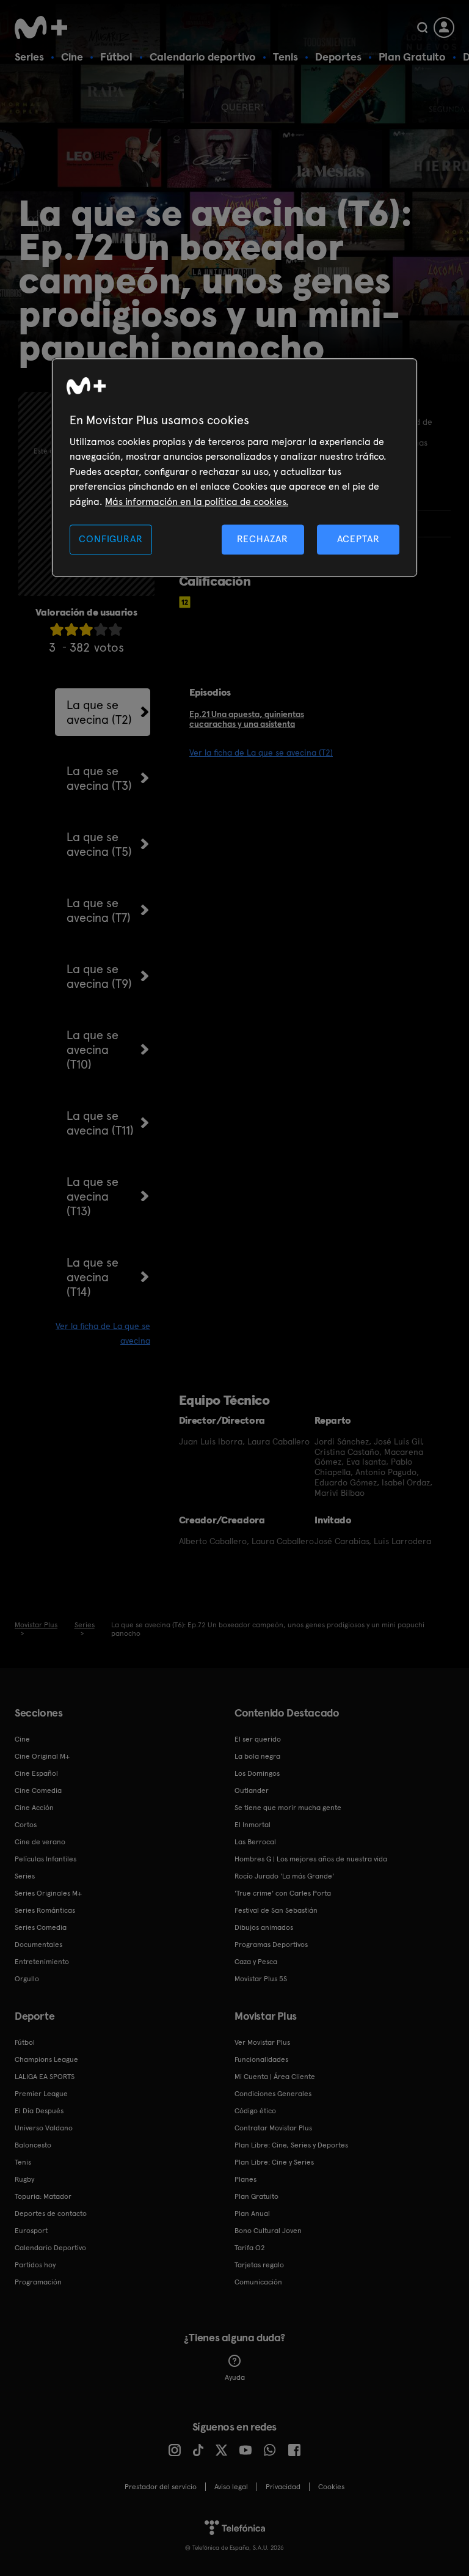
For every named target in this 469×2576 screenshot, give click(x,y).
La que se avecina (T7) (99, 910)
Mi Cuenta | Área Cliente (275, 2077)
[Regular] (86, 629)
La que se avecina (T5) (99, 844)
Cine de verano (40, 1842)
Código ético (255, 2111)
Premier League (41, 2094)
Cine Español (36, 1773)
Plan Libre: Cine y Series (274, 2162)
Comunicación (258, 2282)
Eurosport (31, 2231)
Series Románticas (45, 1910)
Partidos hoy (35, 2265)
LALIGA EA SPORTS (45, 2077)
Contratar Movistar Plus (273, 2128)
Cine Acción (34, 1808)
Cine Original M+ (42, 1756)
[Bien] (101, 629)
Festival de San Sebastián (276, 1910)
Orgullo (27, 1979)
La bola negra (257, 1756)
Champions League (46, 2059)
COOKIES (331, 2487)
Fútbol (116, 57)
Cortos (26, 1825)
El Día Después (39, 2111)
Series (29, 57)
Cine (72, 57)
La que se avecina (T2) (99, 712)
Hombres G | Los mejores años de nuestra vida (311, 1859)
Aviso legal (231, 2487)
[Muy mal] (57, 629)
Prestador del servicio (161, 2487)
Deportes (338, 57)
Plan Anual (252, 2214)
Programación (38, 2282)
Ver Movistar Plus (262, 2042)
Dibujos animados (264, 1927)
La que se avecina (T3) (99, 778)
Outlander (252, 1790)
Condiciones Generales (273, 2094)
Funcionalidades (261, 2059)
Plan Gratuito (412, 57)
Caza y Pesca (256, 1962)
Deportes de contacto (51, 2214)
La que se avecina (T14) (93, 1277)
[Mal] (71, 629)
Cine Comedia (38, 1790)
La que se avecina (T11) (100, 1123)
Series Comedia (41, 1927)
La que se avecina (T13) (93, 1196)
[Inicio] (45, 28)
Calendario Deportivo (50, 2248)
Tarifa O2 (250, 2248)
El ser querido (258, 1739)
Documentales (38, 1945)
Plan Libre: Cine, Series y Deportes (291, 2145)
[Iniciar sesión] (444, 28)
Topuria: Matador (43, 2196)
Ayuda (235, 2377)
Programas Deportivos (271, 1945)
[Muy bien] (115, 629)
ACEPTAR (358, 539)
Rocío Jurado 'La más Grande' (284, 1876)
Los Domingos (257, 1773)
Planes (245, 2179)
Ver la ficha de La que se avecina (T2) (261, 753)
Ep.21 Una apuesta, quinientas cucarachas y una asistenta (247, 719)
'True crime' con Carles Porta (283, 1893)
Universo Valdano (44, 2128)
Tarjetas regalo (259, 2265)
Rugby (24, 2179)
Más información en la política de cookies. (197, 502)
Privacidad (283, 2487)
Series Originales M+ (48, 1893)
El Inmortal (253, 1825)
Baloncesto (33, 2145)
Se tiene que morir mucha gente (288, 1808)
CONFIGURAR (111, 539)
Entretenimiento (42, 1962)
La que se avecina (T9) (99, 976)
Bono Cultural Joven (268, 2231)
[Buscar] (422, 28)
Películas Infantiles (45, 1859)
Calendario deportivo (203, 57)
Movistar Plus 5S (261, 1979)
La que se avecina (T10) (93, 1050)
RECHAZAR (263, 539)
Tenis (285, 57)
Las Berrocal (255, 1842)
